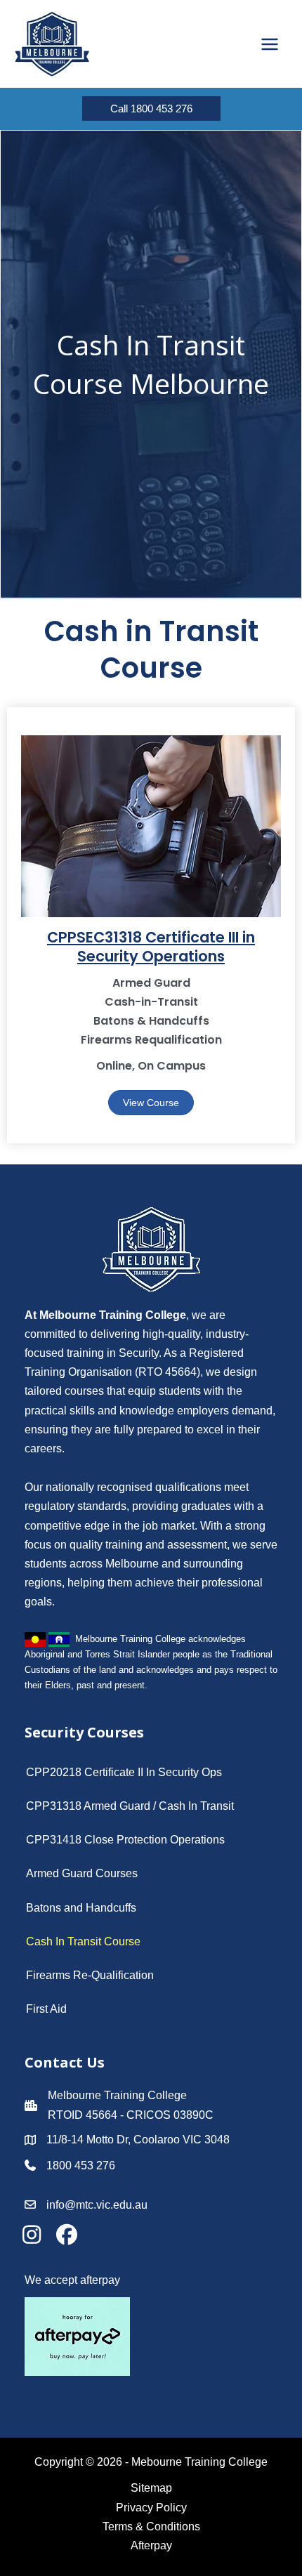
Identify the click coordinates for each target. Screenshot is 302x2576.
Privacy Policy (151, 2508)
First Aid (46, 2009)
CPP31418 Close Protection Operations (125, 1840)
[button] (151, 109)
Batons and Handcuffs (81, 1908)
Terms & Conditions (151, 2526)
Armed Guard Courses (82, 1873)
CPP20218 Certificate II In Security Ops (124, 1772)
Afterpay (151, 2545)
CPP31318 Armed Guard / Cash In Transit (130, 1806)
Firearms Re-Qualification (90, 1975)
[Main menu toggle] (270, 44)
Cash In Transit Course (83, 1941)
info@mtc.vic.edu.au (97, 2205)
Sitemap (151, 2488)
